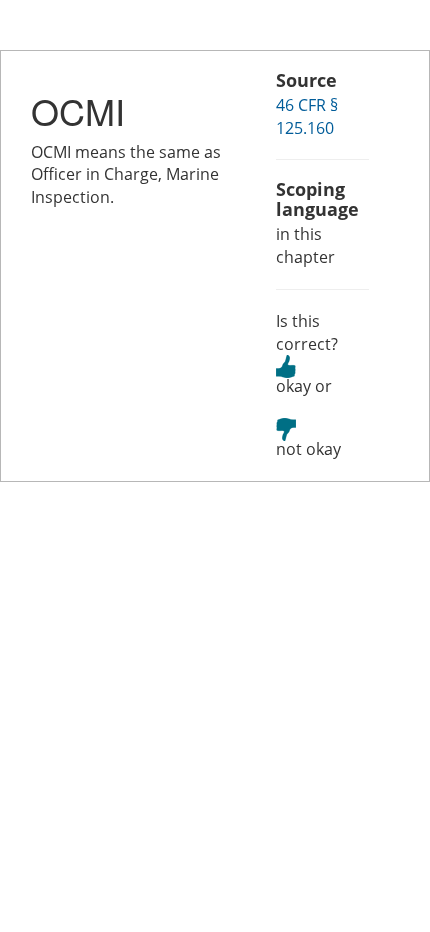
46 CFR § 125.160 (307, 116)
